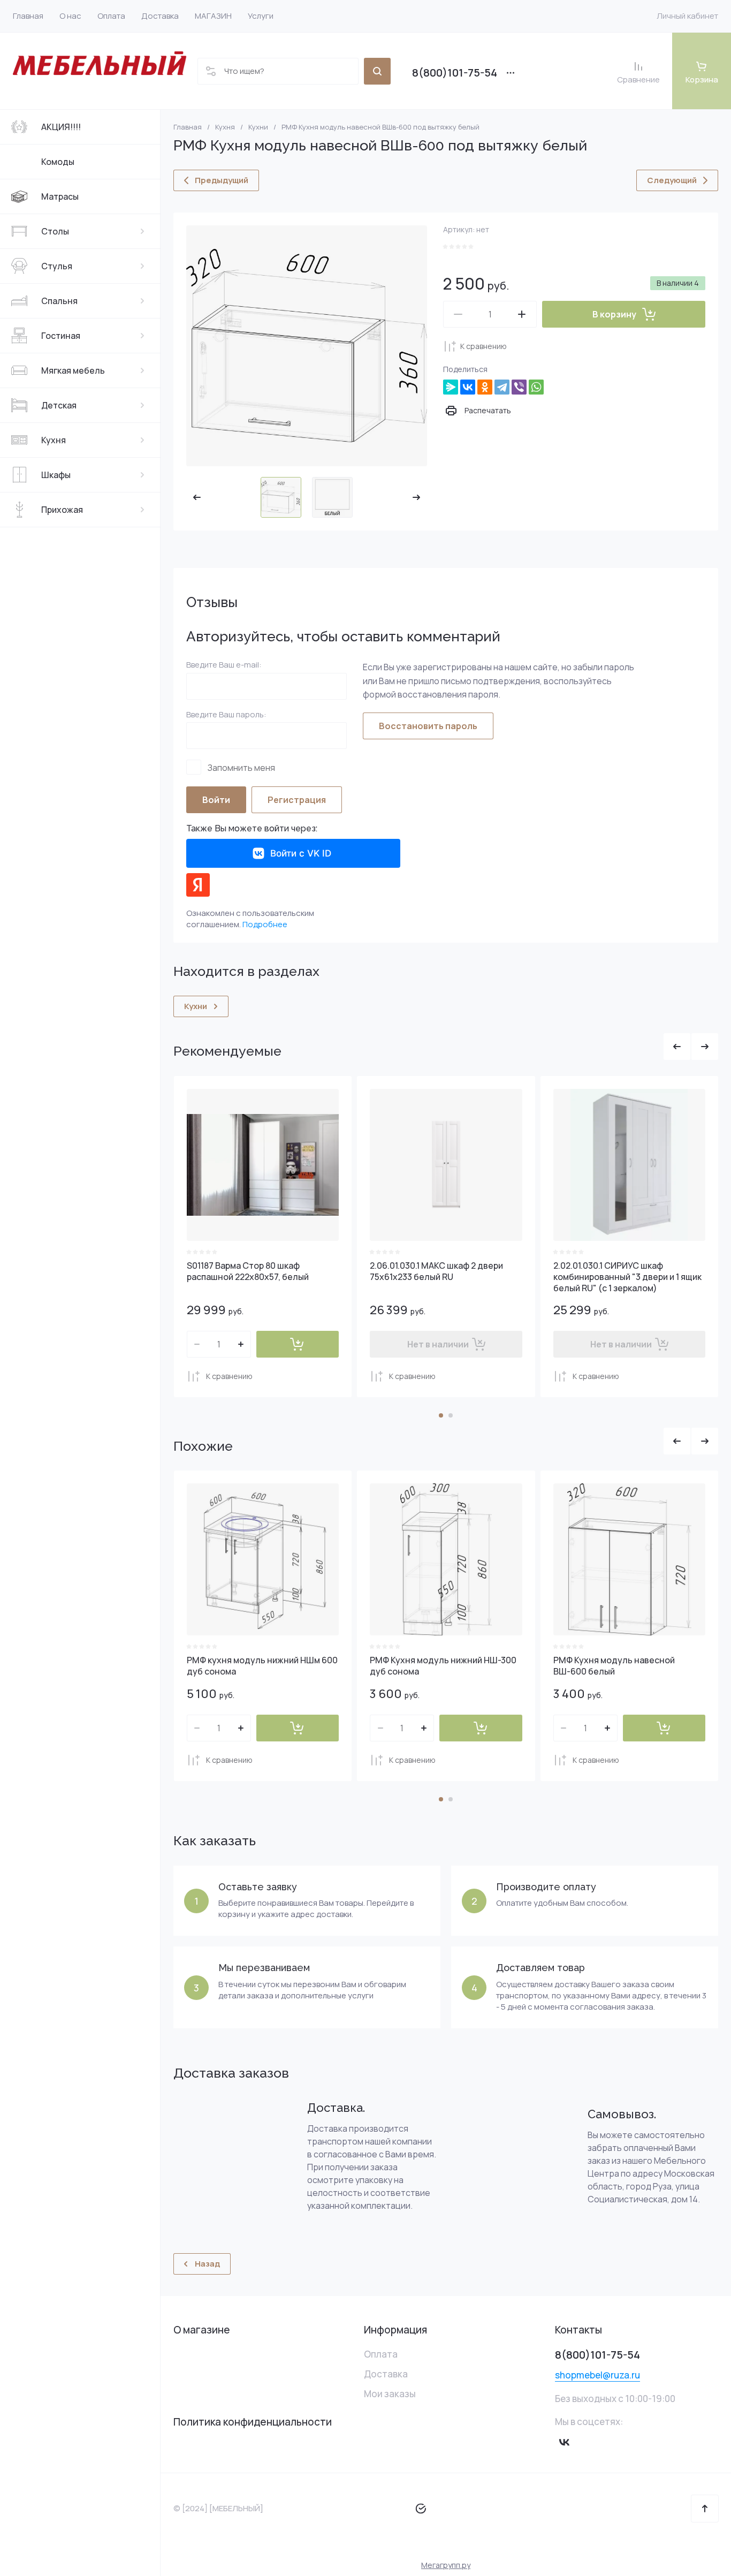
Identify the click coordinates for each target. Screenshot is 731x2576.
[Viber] (519, 387)
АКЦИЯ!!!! (61, 127)
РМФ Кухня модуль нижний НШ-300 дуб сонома (443, 1666)
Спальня (59, 301)
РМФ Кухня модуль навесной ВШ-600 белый (614, 1666)
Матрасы (60, 196)
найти (377, 71)
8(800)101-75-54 (455, 73)
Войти (216, 800)
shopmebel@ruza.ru (597, 2375)
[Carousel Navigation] (691, 1047)
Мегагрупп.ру (446, 2565)
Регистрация (297, 800)
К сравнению (483, 346)
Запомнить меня (241, 767)
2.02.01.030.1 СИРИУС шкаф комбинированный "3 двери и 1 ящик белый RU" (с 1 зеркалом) (627, 1277)
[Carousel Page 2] (451, 1415)
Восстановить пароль (428, 726)
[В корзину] (298, 1344)
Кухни (258, 127)
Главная (188, 127)
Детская (59, 405)
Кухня (54, 440)
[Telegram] (502, 387)
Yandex (198, 885)
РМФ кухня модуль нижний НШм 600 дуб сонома (262, 1666)
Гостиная (61, 336)
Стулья (57, 266)
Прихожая (62, 510)
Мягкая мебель (73, 370)
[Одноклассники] (485, 387)
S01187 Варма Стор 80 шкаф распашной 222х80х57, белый (248, 1271)
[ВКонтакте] (468, 387)
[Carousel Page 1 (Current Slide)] (441, 1415)
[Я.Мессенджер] (451, 387)
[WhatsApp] (536, 387)
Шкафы (56, 475)
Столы (55, 231)
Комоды (58, 162)
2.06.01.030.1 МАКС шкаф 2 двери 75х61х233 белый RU (436, 1271)
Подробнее (265, 924)
